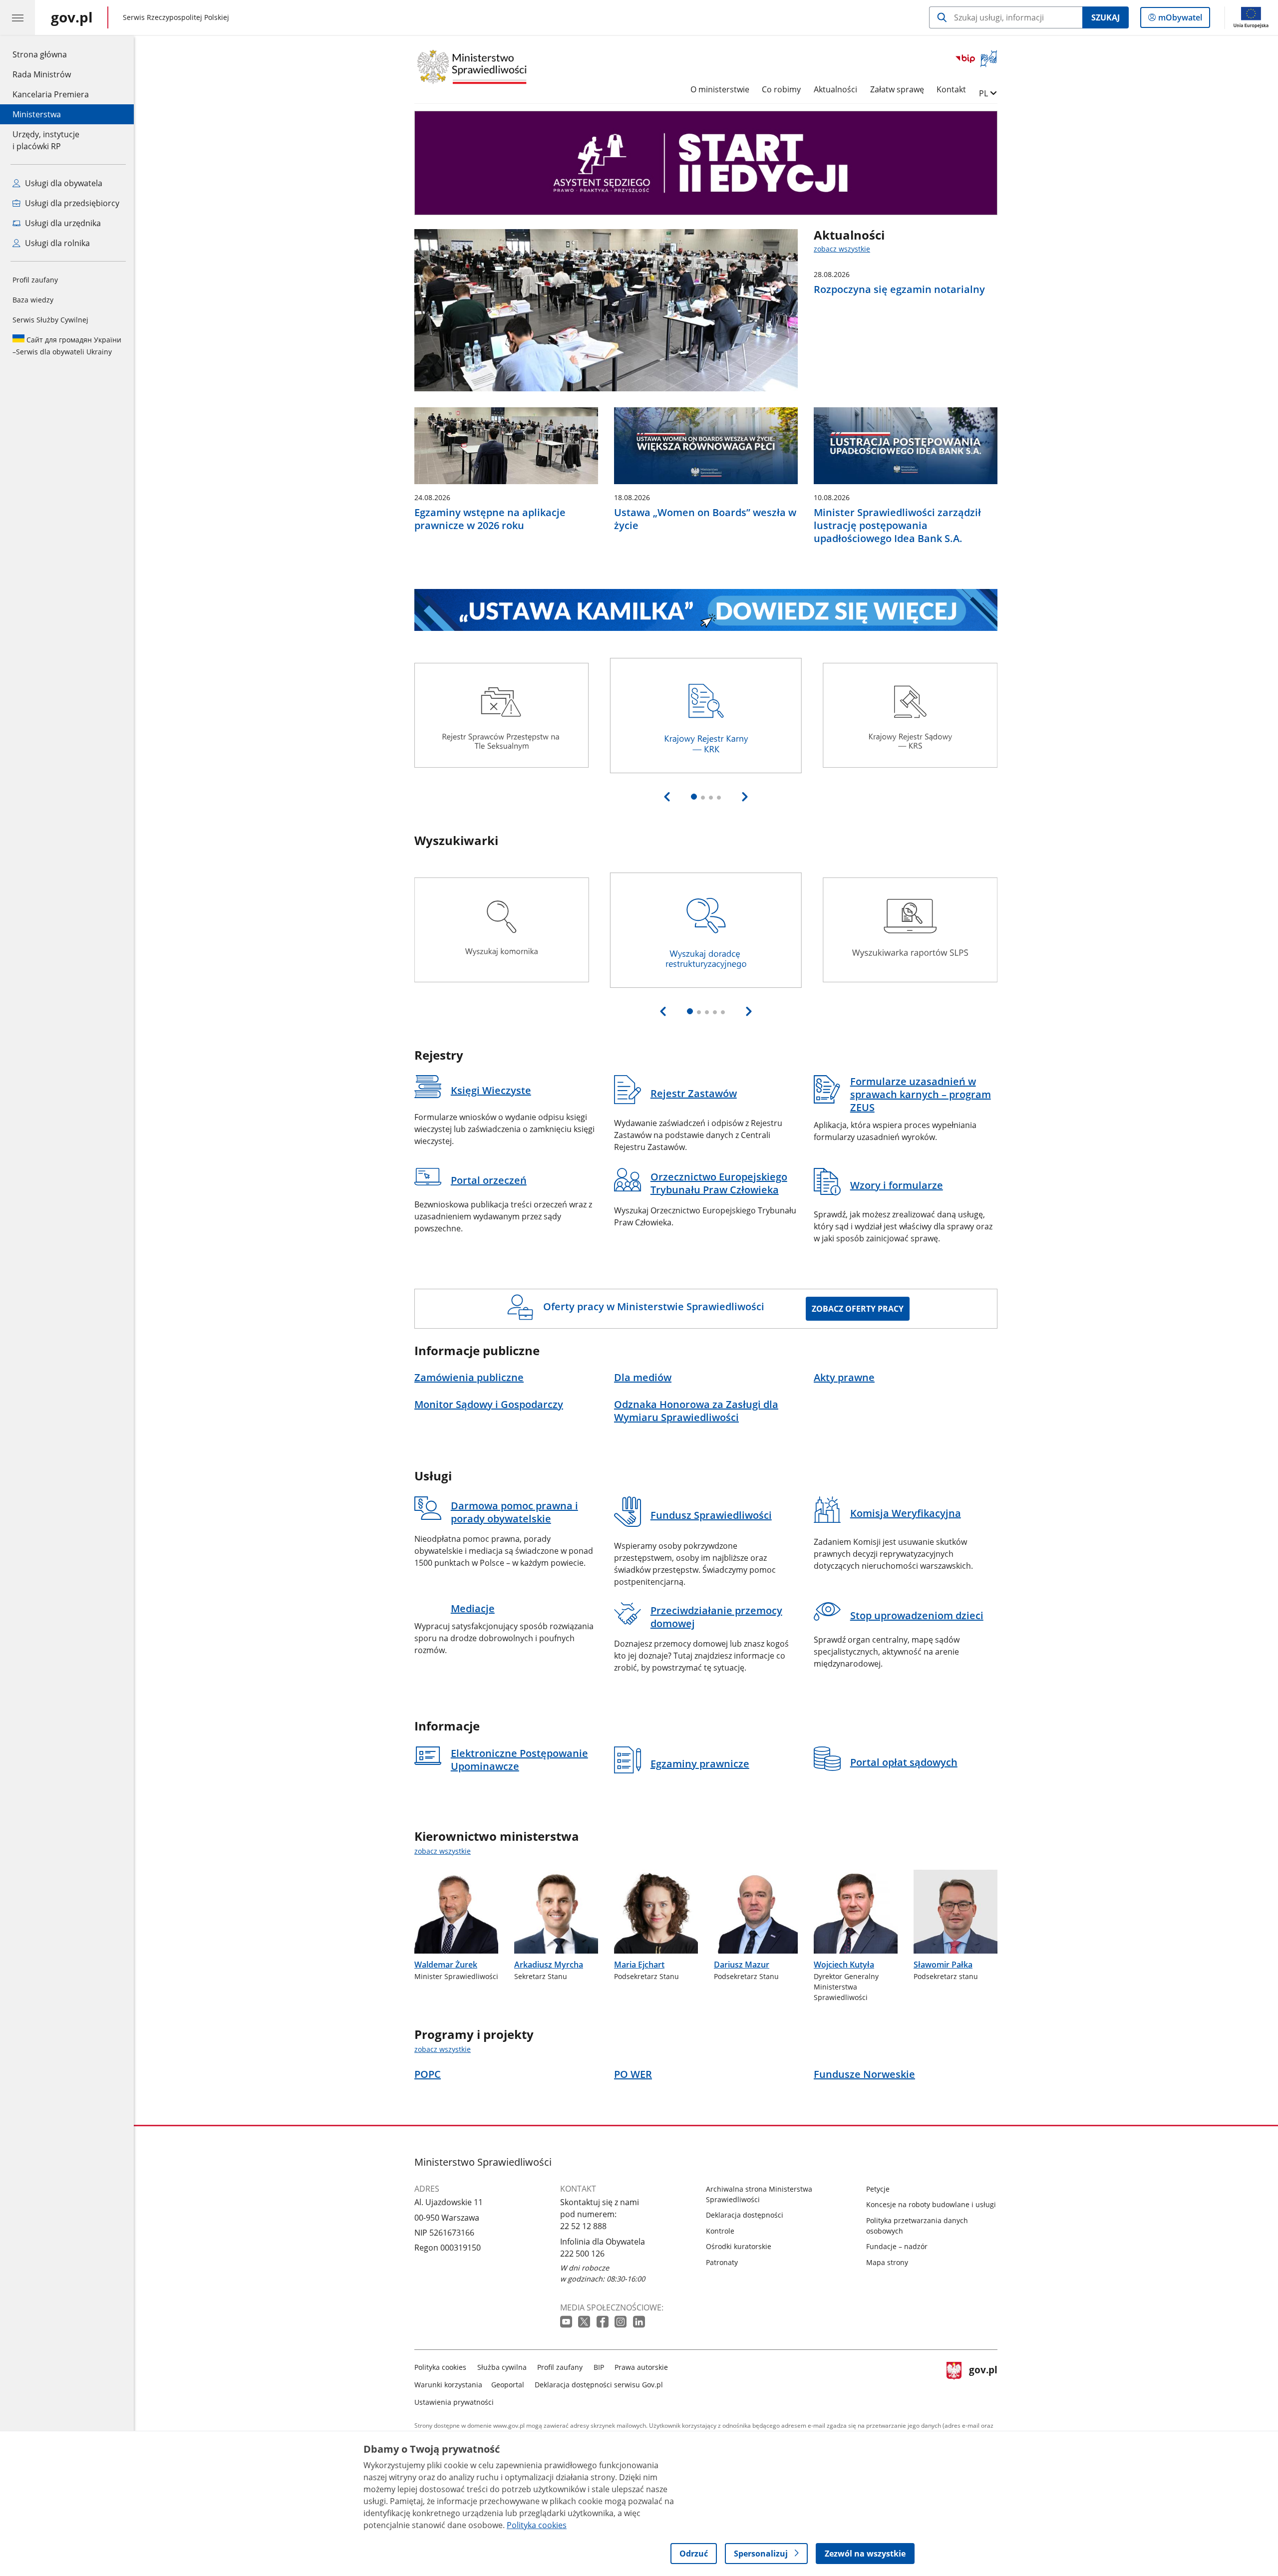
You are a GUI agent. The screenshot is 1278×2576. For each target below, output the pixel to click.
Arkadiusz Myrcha (549, 1965)
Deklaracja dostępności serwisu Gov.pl (599, 2385)
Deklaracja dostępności (745, 2215)
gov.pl (983, 2383)
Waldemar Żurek (446, 1965)
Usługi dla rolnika (56, 243)
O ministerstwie (720, 89)
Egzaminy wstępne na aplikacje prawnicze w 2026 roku (490, 519)
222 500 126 (582, 2254)
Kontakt (951, 89)
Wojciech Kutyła (844, 1965)
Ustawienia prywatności (454, 2402)
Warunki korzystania (448, 2385)
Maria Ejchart (639, 1965)
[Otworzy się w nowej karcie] (567, 2322)
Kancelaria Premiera (51, 94)
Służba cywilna (502, 2367)
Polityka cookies (440, 2367)
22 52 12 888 (583, 2226)
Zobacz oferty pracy (858, 1309)
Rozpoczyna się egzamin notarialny (899, 289)
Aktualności (835, 89)
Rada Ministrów (42, 74)
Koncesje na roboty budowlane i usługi (931, 2204)
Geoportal (508, 2385)
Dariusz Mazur (742, 1965)
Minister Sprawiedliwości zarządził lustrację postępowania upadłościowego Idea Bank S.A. (897, 526)
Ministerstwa (37, 114)
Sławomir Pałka (943, 1965)
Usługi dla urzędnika (62, 223)
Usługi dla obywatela (63, 183)
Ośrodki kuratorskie (739, 2246)
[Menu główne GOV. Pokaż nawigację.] (17, 17)
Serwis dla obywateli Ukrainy (67, 346)
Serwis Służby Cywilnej (50, 320)
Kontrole (720, 2231)
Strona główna (51, 54)
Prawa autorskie (641, 2367)
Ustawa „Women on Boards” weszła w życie (705, 519)
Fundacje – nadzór (897, 2246)
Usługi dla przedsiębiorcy (71, 203)
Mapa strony (887, 2262)
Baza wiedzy (33, 300)
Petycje (878, 2189)
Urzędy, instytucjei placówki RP (46, 140)
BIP (599, 2367)
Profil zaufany (35, 280)
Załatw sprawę (897, 89)
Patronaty (722, 2262)
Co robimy (781, 89)
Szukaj (1106, 17)
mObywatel (1180, 20)
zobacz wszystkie (842, 249)
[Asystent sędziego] (706, 163)
